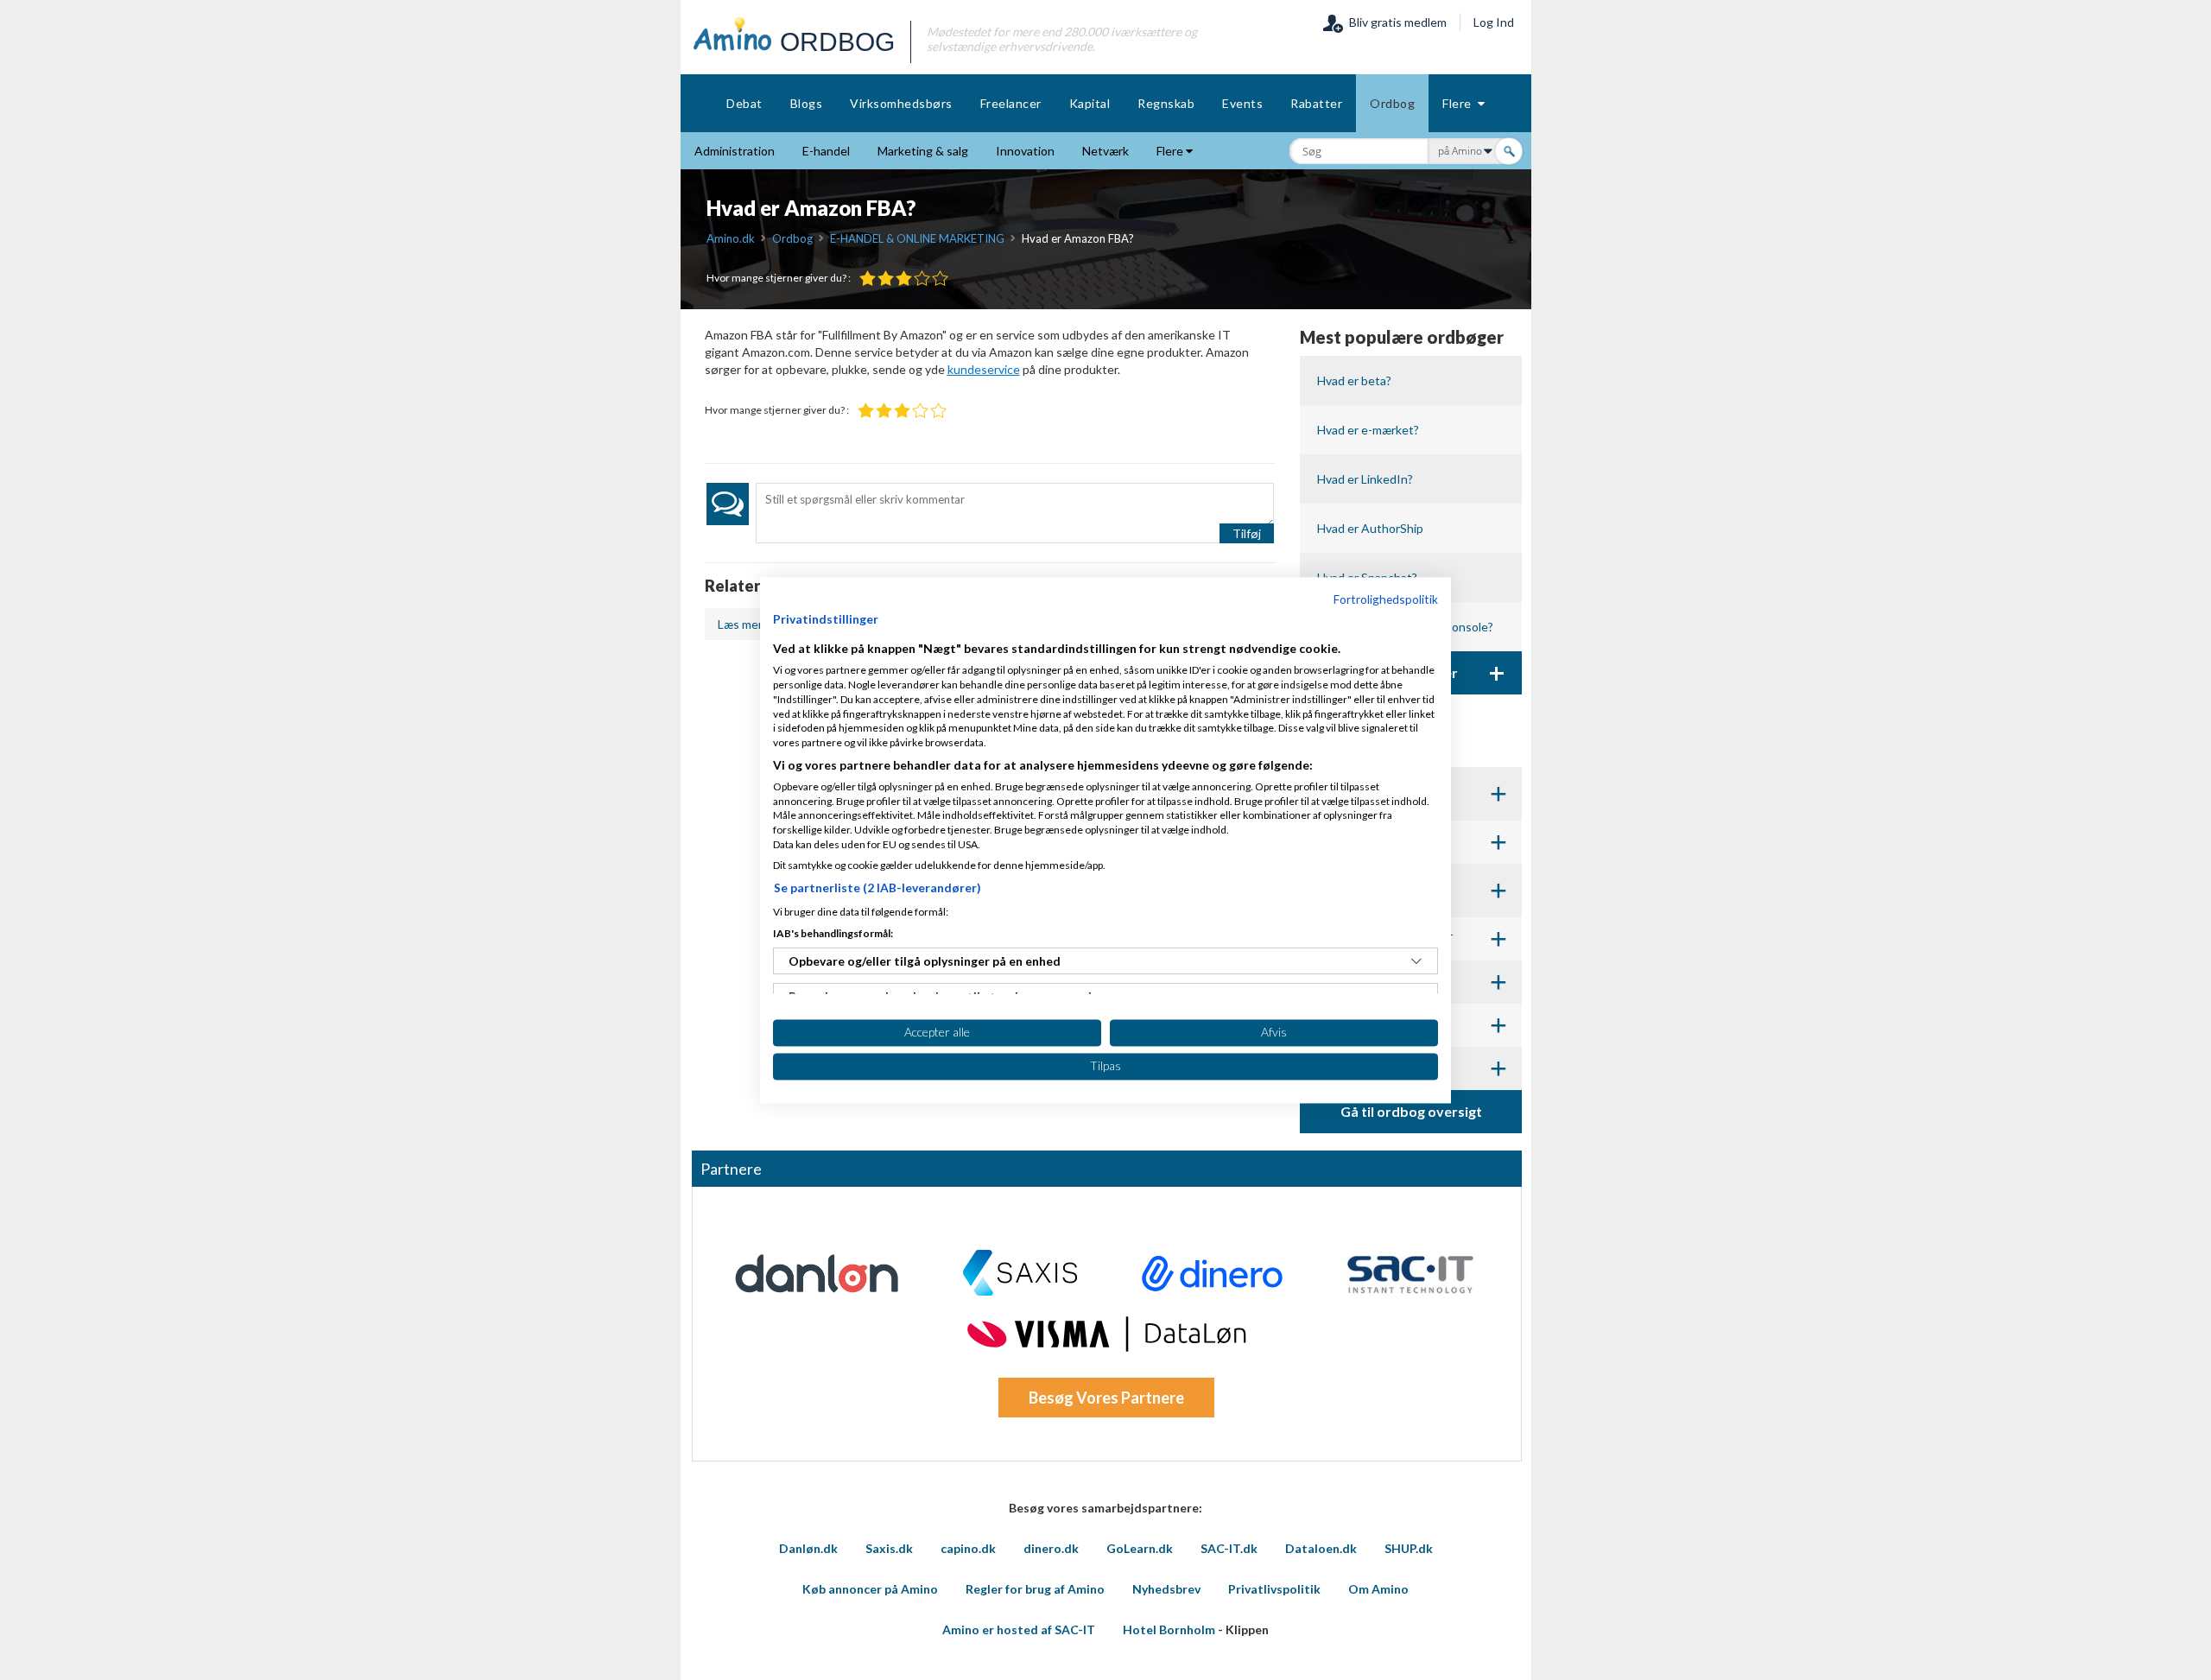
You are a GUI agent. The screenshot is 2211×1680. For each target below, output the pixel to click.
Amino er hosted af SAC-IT (1019, 1629)
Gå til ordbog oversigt (1411, 1111)
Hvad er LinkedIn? (1365, 479)
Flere (1460, 103)
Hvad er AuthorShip (1370, 528)
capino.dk (968, 1548)
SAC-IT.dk (1229, 1548)
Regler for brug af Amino (1035, 1589)
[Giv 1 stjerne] (868, 279)
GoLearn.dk (1140, 1548)
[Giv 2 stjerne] (886, 279)
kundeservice (984, 369)
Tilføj (1247, 533)
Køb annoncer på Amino (870, 1589)
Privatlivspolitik (1274, 1589)
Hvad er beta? (1354, 380)
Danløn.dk (808, 1548)
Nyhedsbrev (1166, 1589)
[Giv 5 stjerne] (940, 279)
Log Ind (1494, 22)
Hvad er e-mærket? (1368, 430)
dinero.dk (1051, 1548)
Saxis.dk (889, 1548)
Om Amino (1378, 1589)
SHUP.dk (1409, 1548)
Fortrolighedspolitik (1386, 599)
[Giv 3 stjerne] (904, 279)
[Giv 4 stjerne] (922, 279)
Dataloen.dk (1321, 1548)
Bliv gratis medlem (1395, 22)
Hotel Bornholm (1169, 1629)
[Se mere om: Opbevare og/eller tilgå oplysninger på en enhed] (1416, 961)
